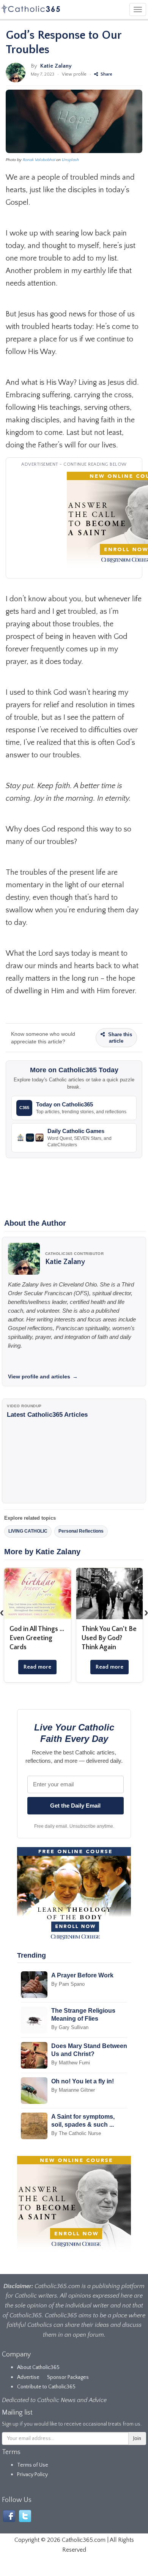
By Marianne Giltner (73, 2090)
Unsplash (70, 160)
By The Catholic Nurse (76, 2133)
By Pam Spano (68, 1984)
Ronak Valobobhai (39, 160)
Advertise (28, 2377)
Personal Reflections (81, 1531)
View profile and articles (43, 1377)
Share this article (119, 1038)
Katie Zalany (56, 66)
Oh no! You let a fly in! (83, 2081)
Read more (37, 1667)
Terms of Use (33, 2465)
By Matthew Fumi (71, 2063)
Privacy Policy (32, 2475)
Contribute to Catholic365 (46, 2387)
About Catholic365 (38, 2367)
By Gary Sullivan (70, 2027)
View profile (74, 74)
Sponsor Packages (68, 2377)
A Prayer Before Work (82, 1975)
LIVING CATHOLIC (28, 1531)
